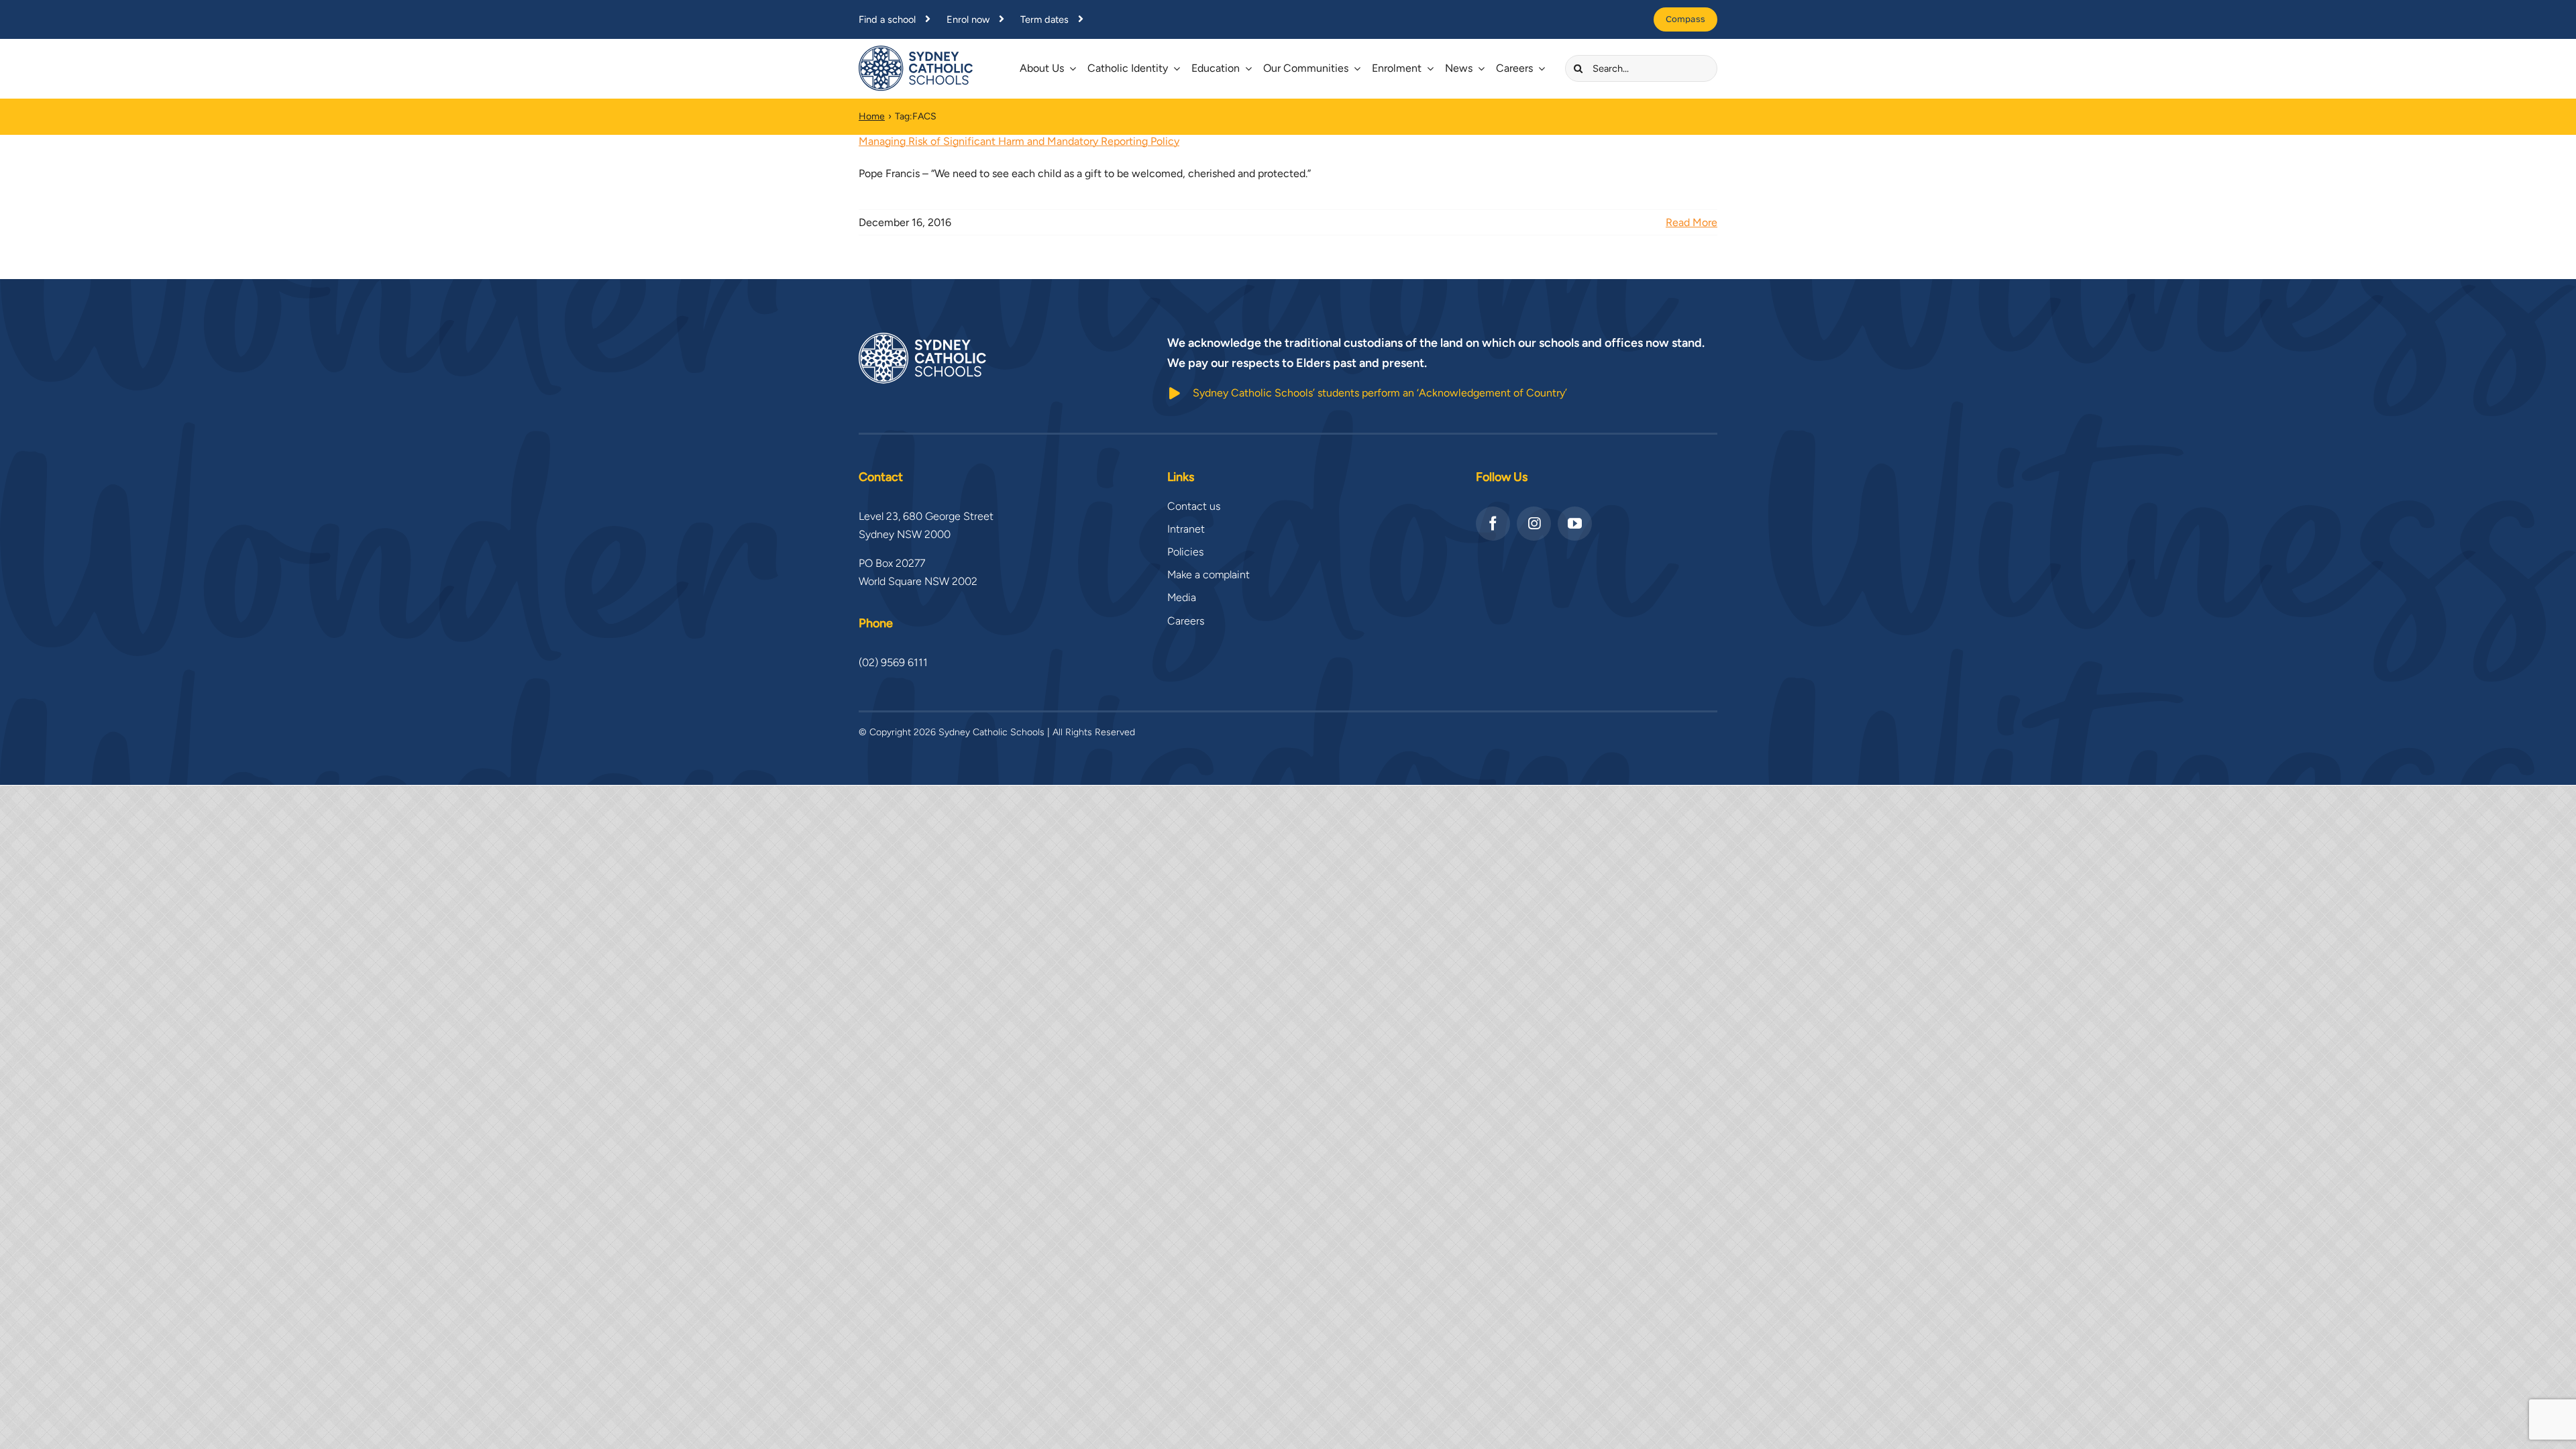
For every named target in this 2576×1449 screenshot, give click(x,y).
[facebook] (1493, 524)
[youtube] (1575, 524)
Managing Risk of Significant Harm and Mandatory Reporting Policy (1019, 141)
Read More (1692, 222)
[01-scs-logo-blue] (916, 51)
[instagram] (1534, 524)
